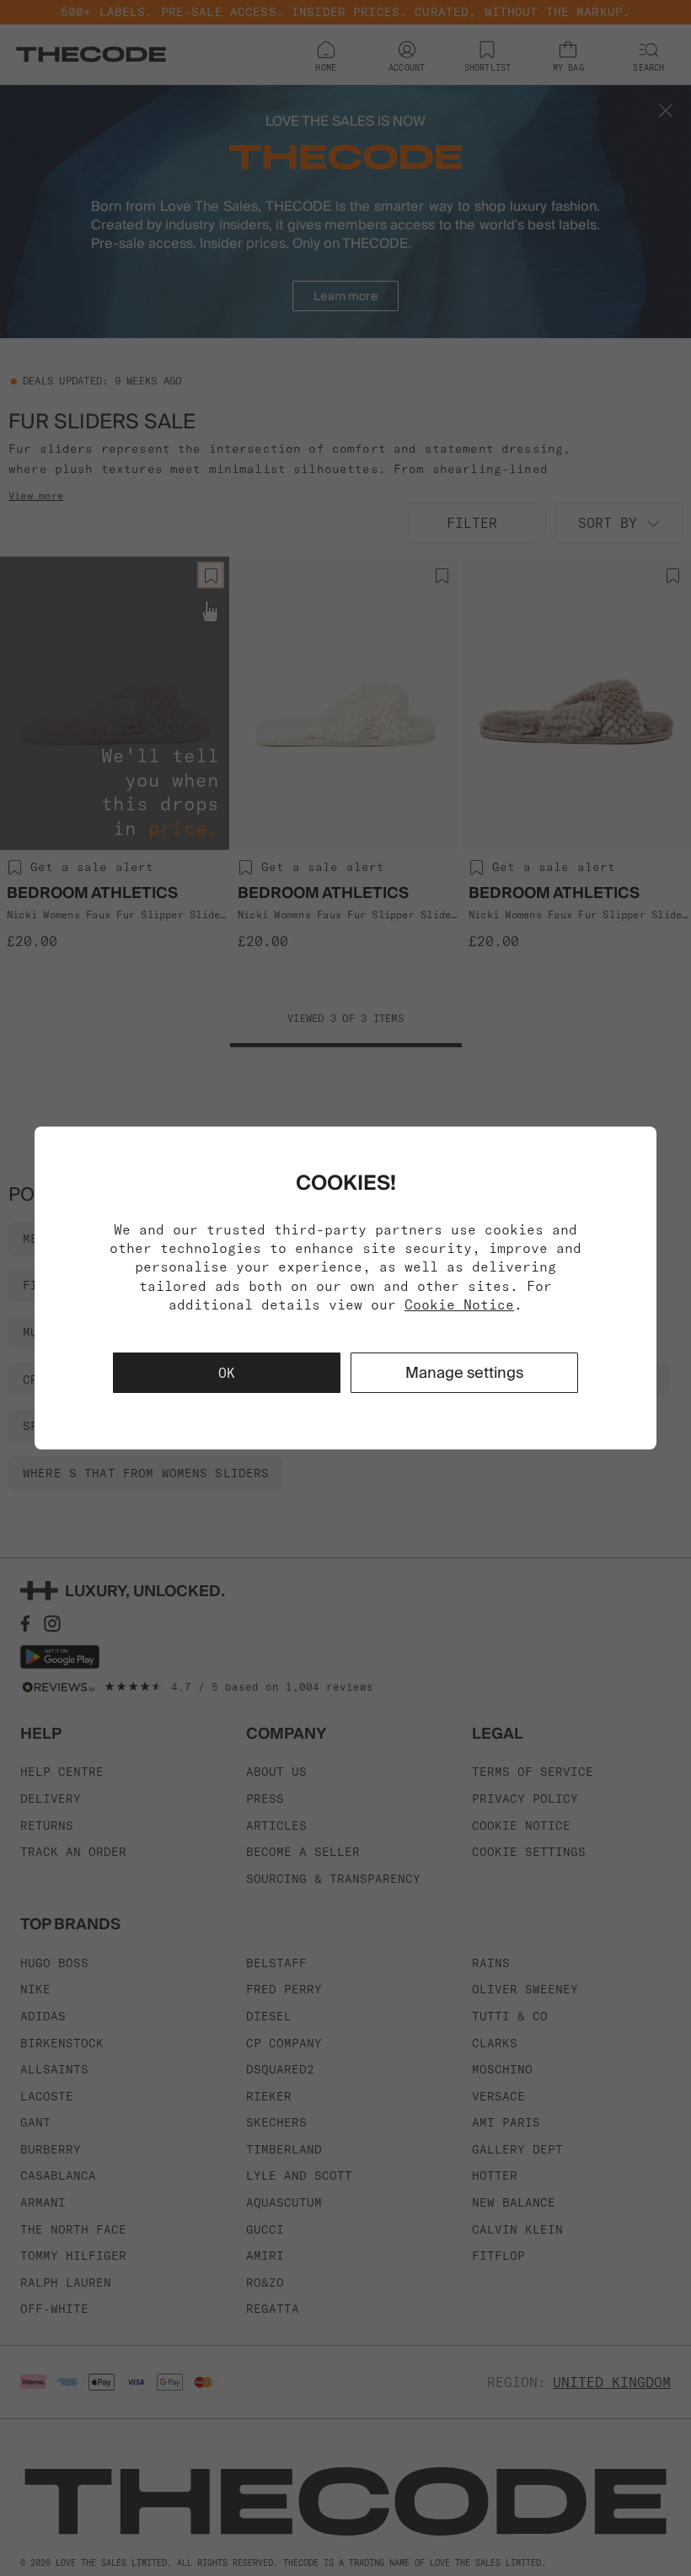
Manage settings (464, 1372)
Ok (227, 1373)
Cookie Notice (459, 1304)
